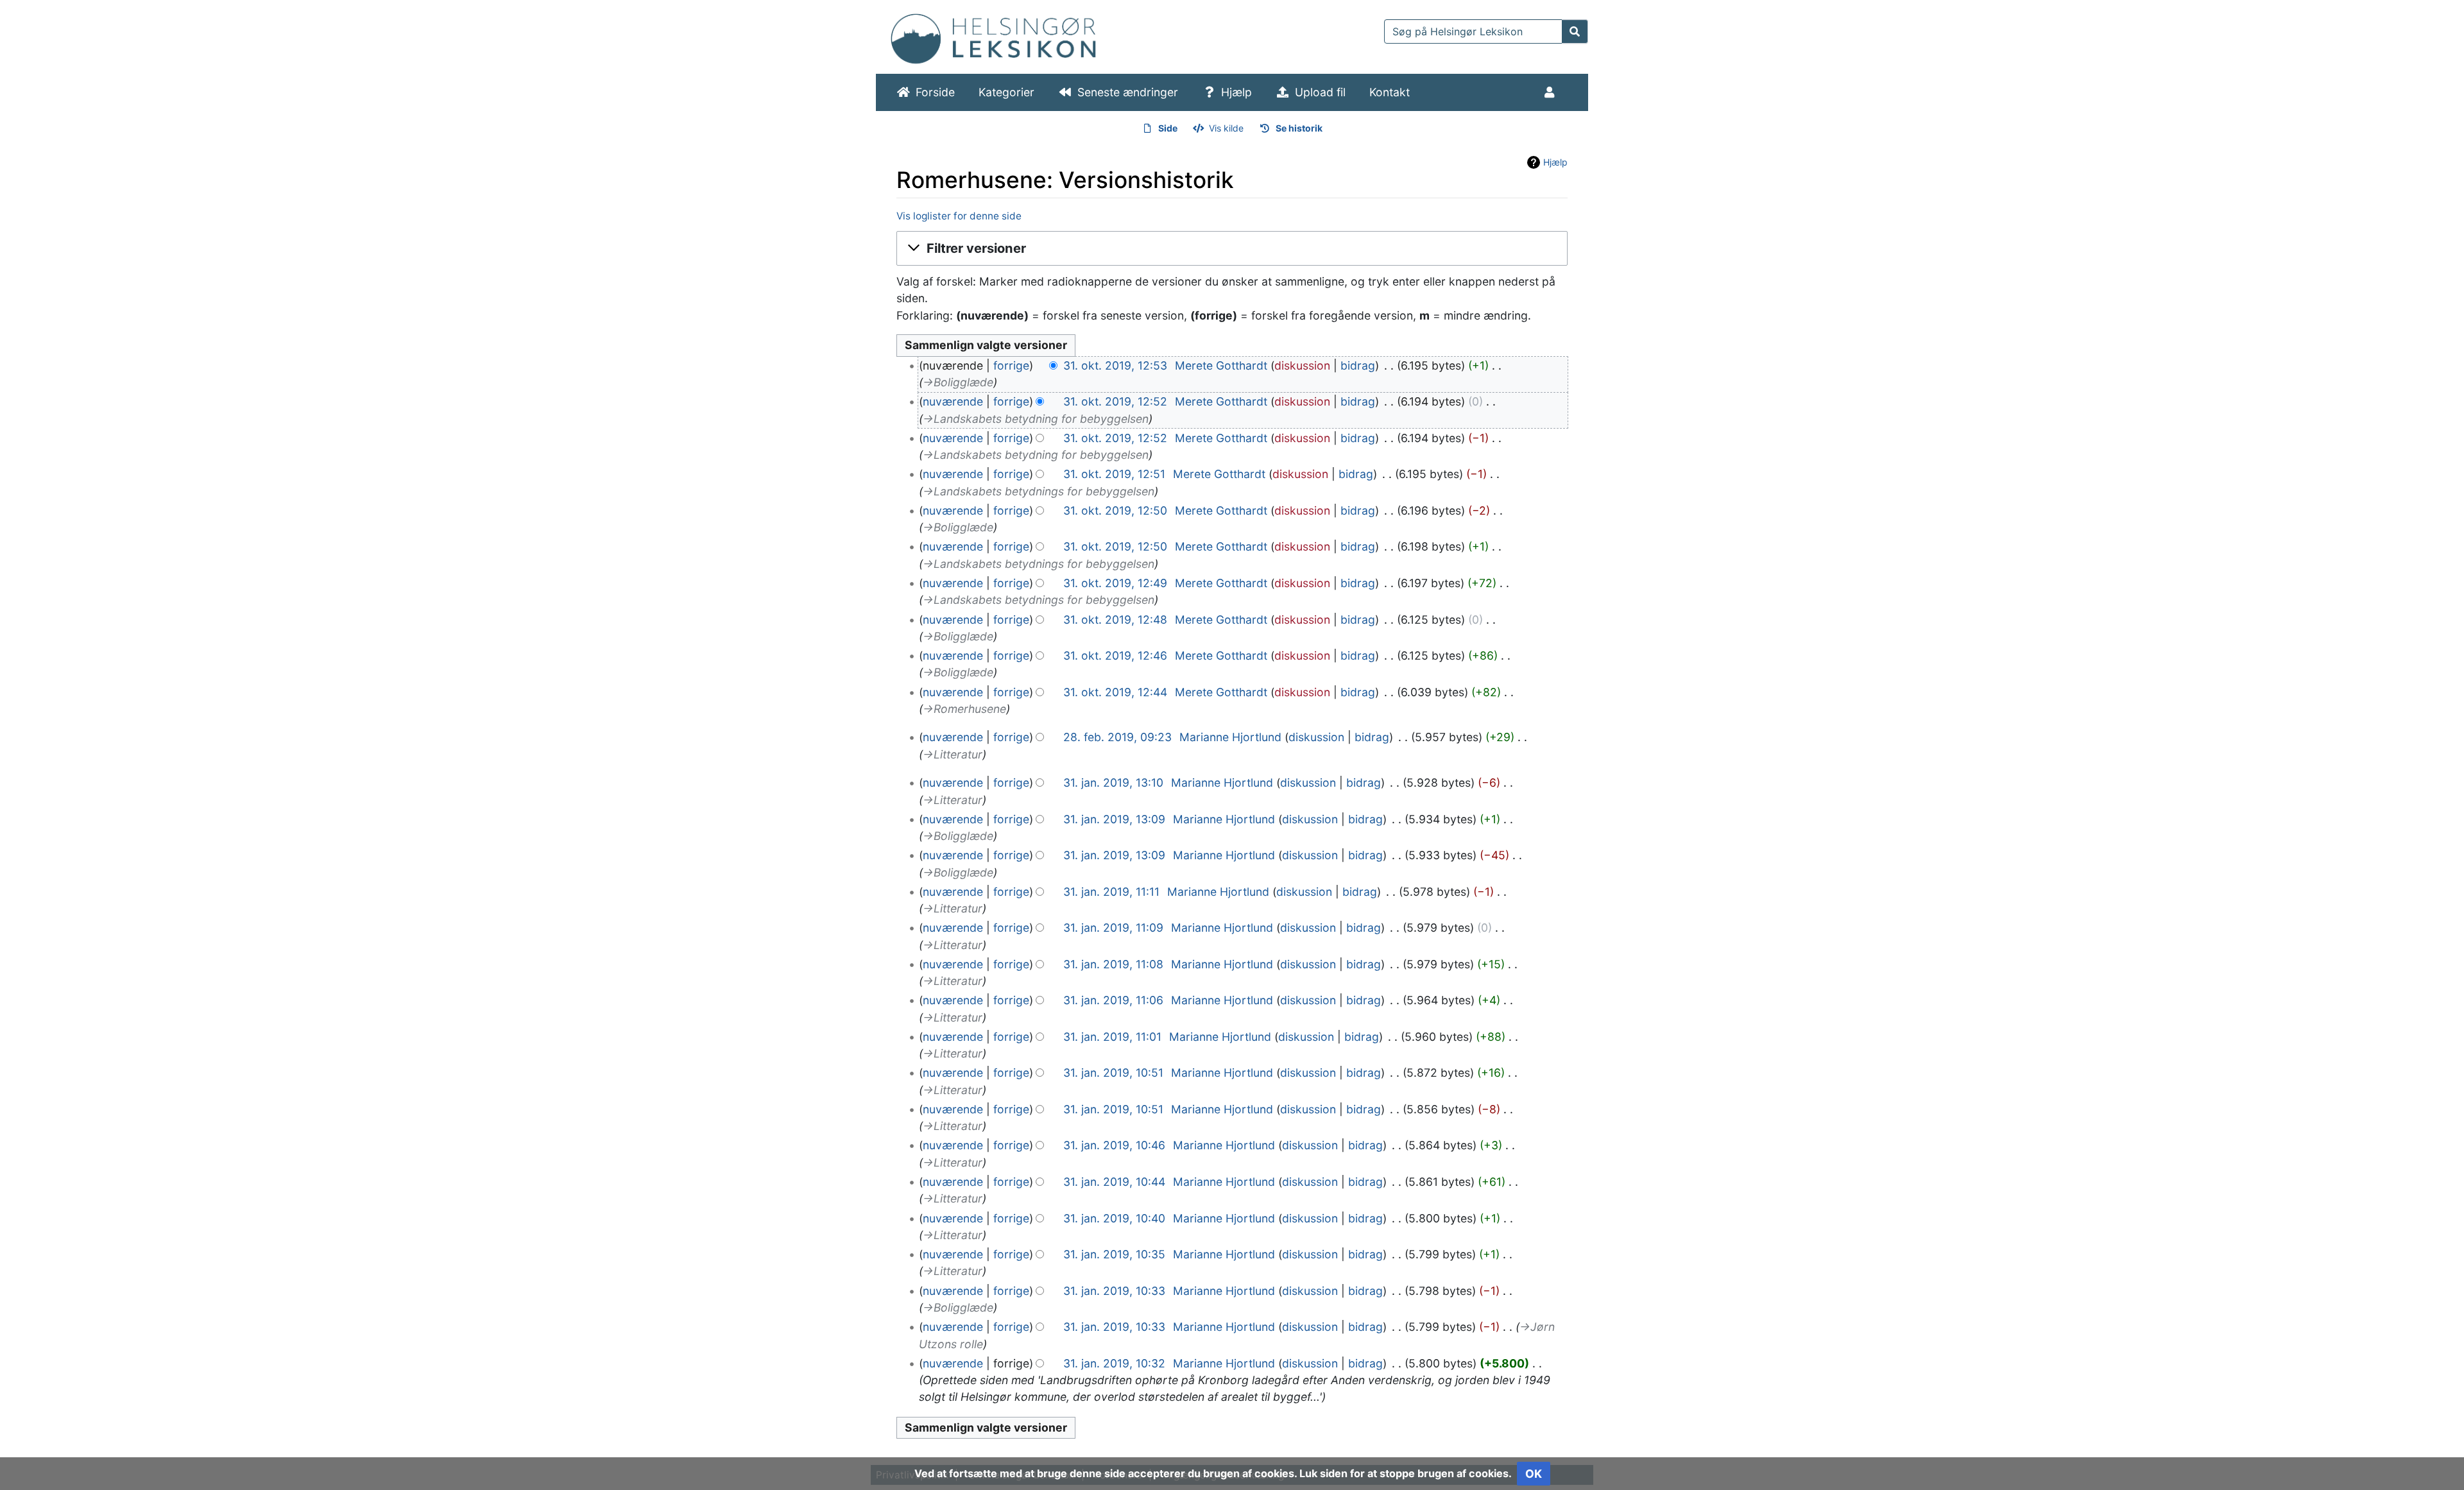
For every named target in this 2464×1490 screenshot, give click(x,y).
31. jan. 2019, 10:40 (1114, 1218)
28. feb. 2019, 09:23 (1117, 737)
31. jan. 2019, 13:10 (1113, 783)
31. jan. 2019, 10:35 (1114, 1254)
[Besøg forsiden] (993, 36)
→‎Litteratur (953, 754)
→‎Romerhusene (964, 709)
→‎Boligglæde (958, 382)
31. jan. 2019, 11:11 (1111, 892)
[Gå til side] (1575, 31)
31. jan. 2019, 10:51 (1113, 1073)
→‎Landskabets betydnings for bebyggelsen (1039, 491)
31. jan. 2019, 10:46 (1114, 1145)
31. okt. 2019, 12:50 (1115, 510)
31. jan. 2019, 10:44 (1114, 1182)
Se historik (1299, 128)
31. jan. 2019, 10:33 (1114, 1291)
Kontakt (1390, 92)
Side (1168, 128)
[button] (1232, 249)
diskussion (1302, 365)
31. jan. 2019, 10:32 (1114, 1363)
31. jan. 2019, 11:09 (1113, 928)
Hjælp (1236, 92)
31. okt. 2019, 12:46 (1115, 655)
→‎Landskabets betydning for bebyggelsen (1036, 419)
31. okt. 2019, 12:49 (1115, 583)
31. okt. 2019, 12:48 (1115, 620)
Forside (935, 92)
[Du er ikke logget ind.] (1552, 92)
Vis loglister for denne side (959, 216)
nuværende (953, 401)
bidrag (1358, 365)
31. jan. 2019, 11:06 (1113, 1000)
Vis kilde (1226, 128)
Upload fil (1320, 92)
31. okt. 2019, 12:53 (1115, 365)
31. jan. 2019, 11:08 (1113, 964)
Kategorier (1006, 92)
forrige (1011, 365)
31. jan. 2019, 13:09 (1114, 819)
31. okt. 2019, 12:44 (1115, 692)
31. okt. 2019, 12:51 (1114, 474)
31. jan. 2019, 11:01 (1112, 1037)
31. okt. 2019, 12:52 (1115, 401)
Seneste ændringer (1128, 92)
